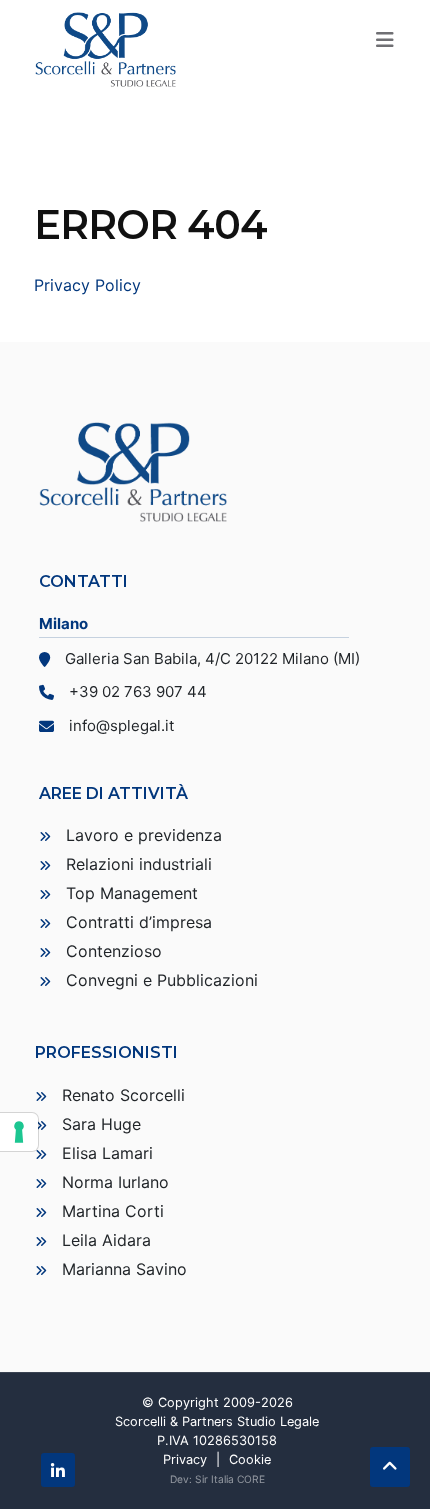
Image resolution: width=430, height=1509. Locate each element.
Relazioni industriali (139, 864)
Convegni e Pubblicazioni (162, 980)
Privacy (185, 1459)
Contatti (83, 581)
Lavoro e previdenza (144, 835)
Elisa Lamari (107, 1153)
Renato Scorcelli (123, 1095)
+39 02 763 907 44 (138, 691)
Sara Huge (101, 1124)
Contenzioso (114, 951)
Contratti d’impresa (139, 922)
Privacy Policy (87, 285)
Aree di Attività (113, 793)
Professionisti (106, 1052)
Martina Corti (113, 1211)
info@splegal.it (121, 725)
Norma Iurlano (115, 1182)
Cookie (250, 1459)
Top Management (132, 893)
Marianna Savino (124, 1269)
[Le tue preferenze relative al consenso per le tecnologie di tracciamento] (19, 1132)
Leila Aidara (106, 1240)
